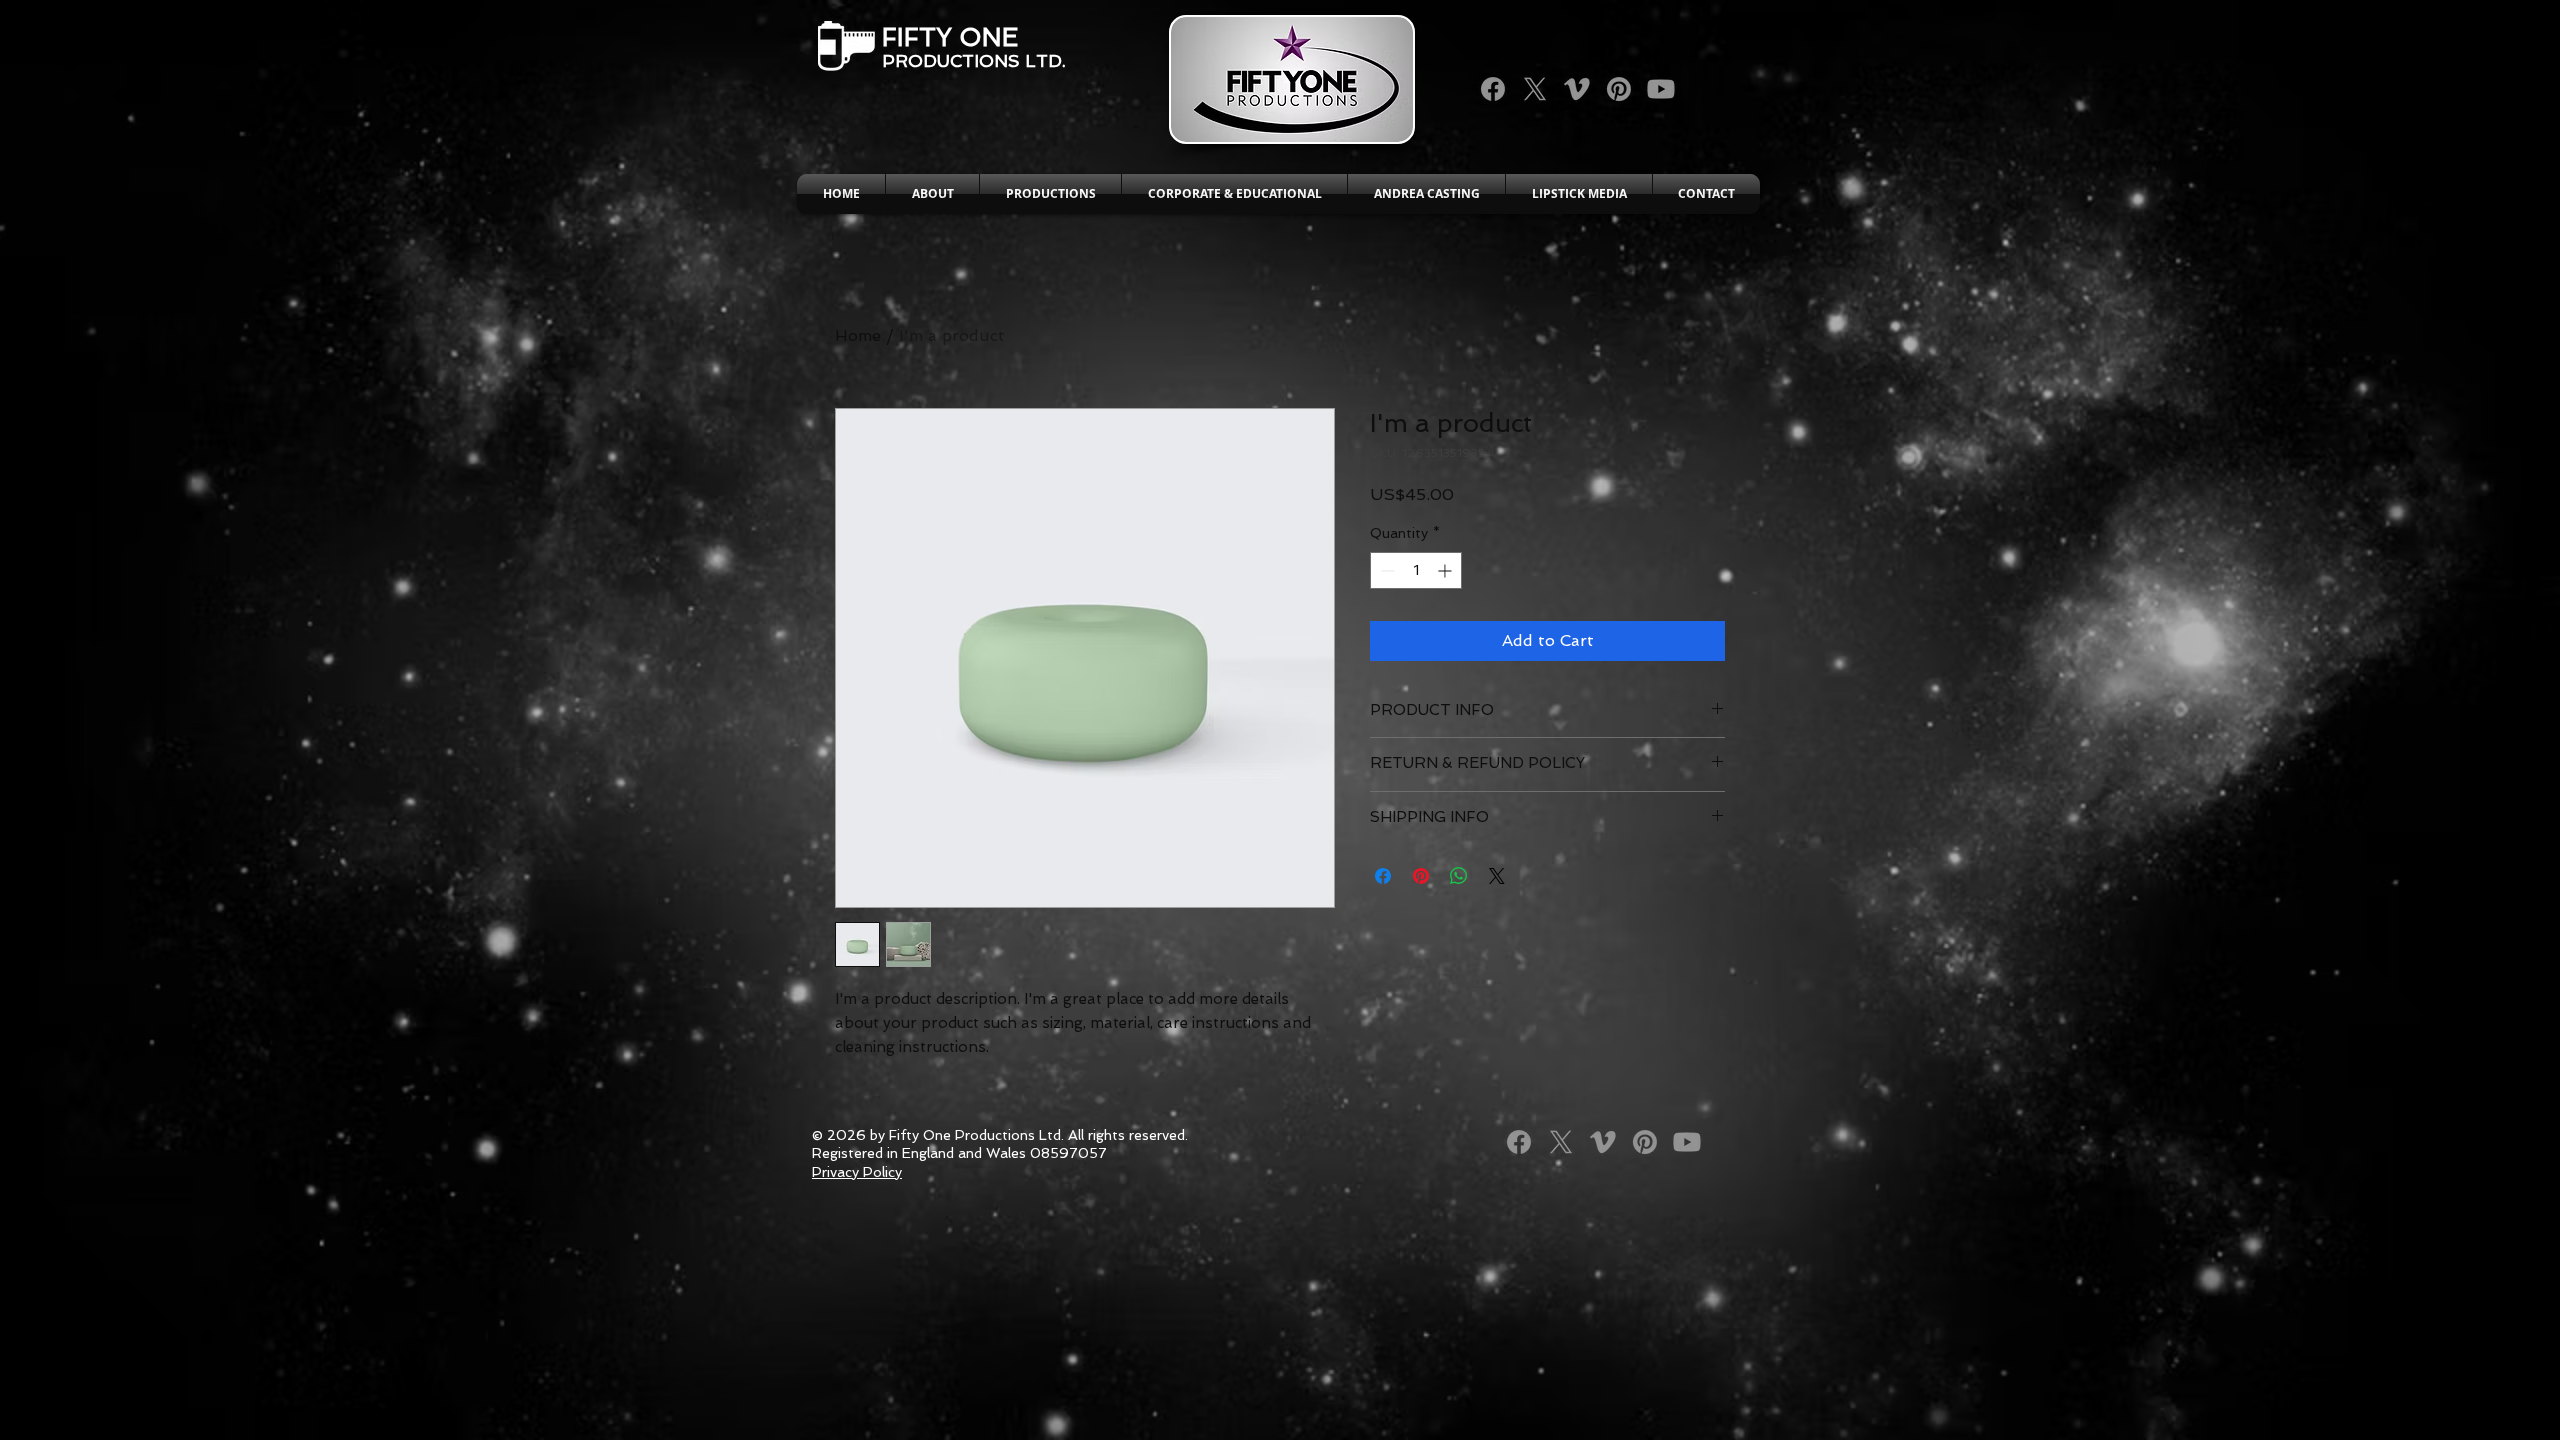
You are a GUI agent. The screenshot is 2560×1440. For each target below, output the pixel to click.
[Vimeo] (1577, 89)
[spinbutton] (1416, 570)
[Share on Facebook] (1383, 876)
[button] (932, 194)
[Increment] (1446, 570)
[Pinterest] (1619, 89)
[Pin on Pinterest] (1421, 876)
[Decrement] (1385, 570)
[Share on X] (1497, 876)
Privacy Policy (857, 1172)
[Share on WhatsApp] (1459, 876)
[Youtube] (1661, 89)
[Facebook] (1493, 89)
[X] (1535, 89)
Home (858, 335)
